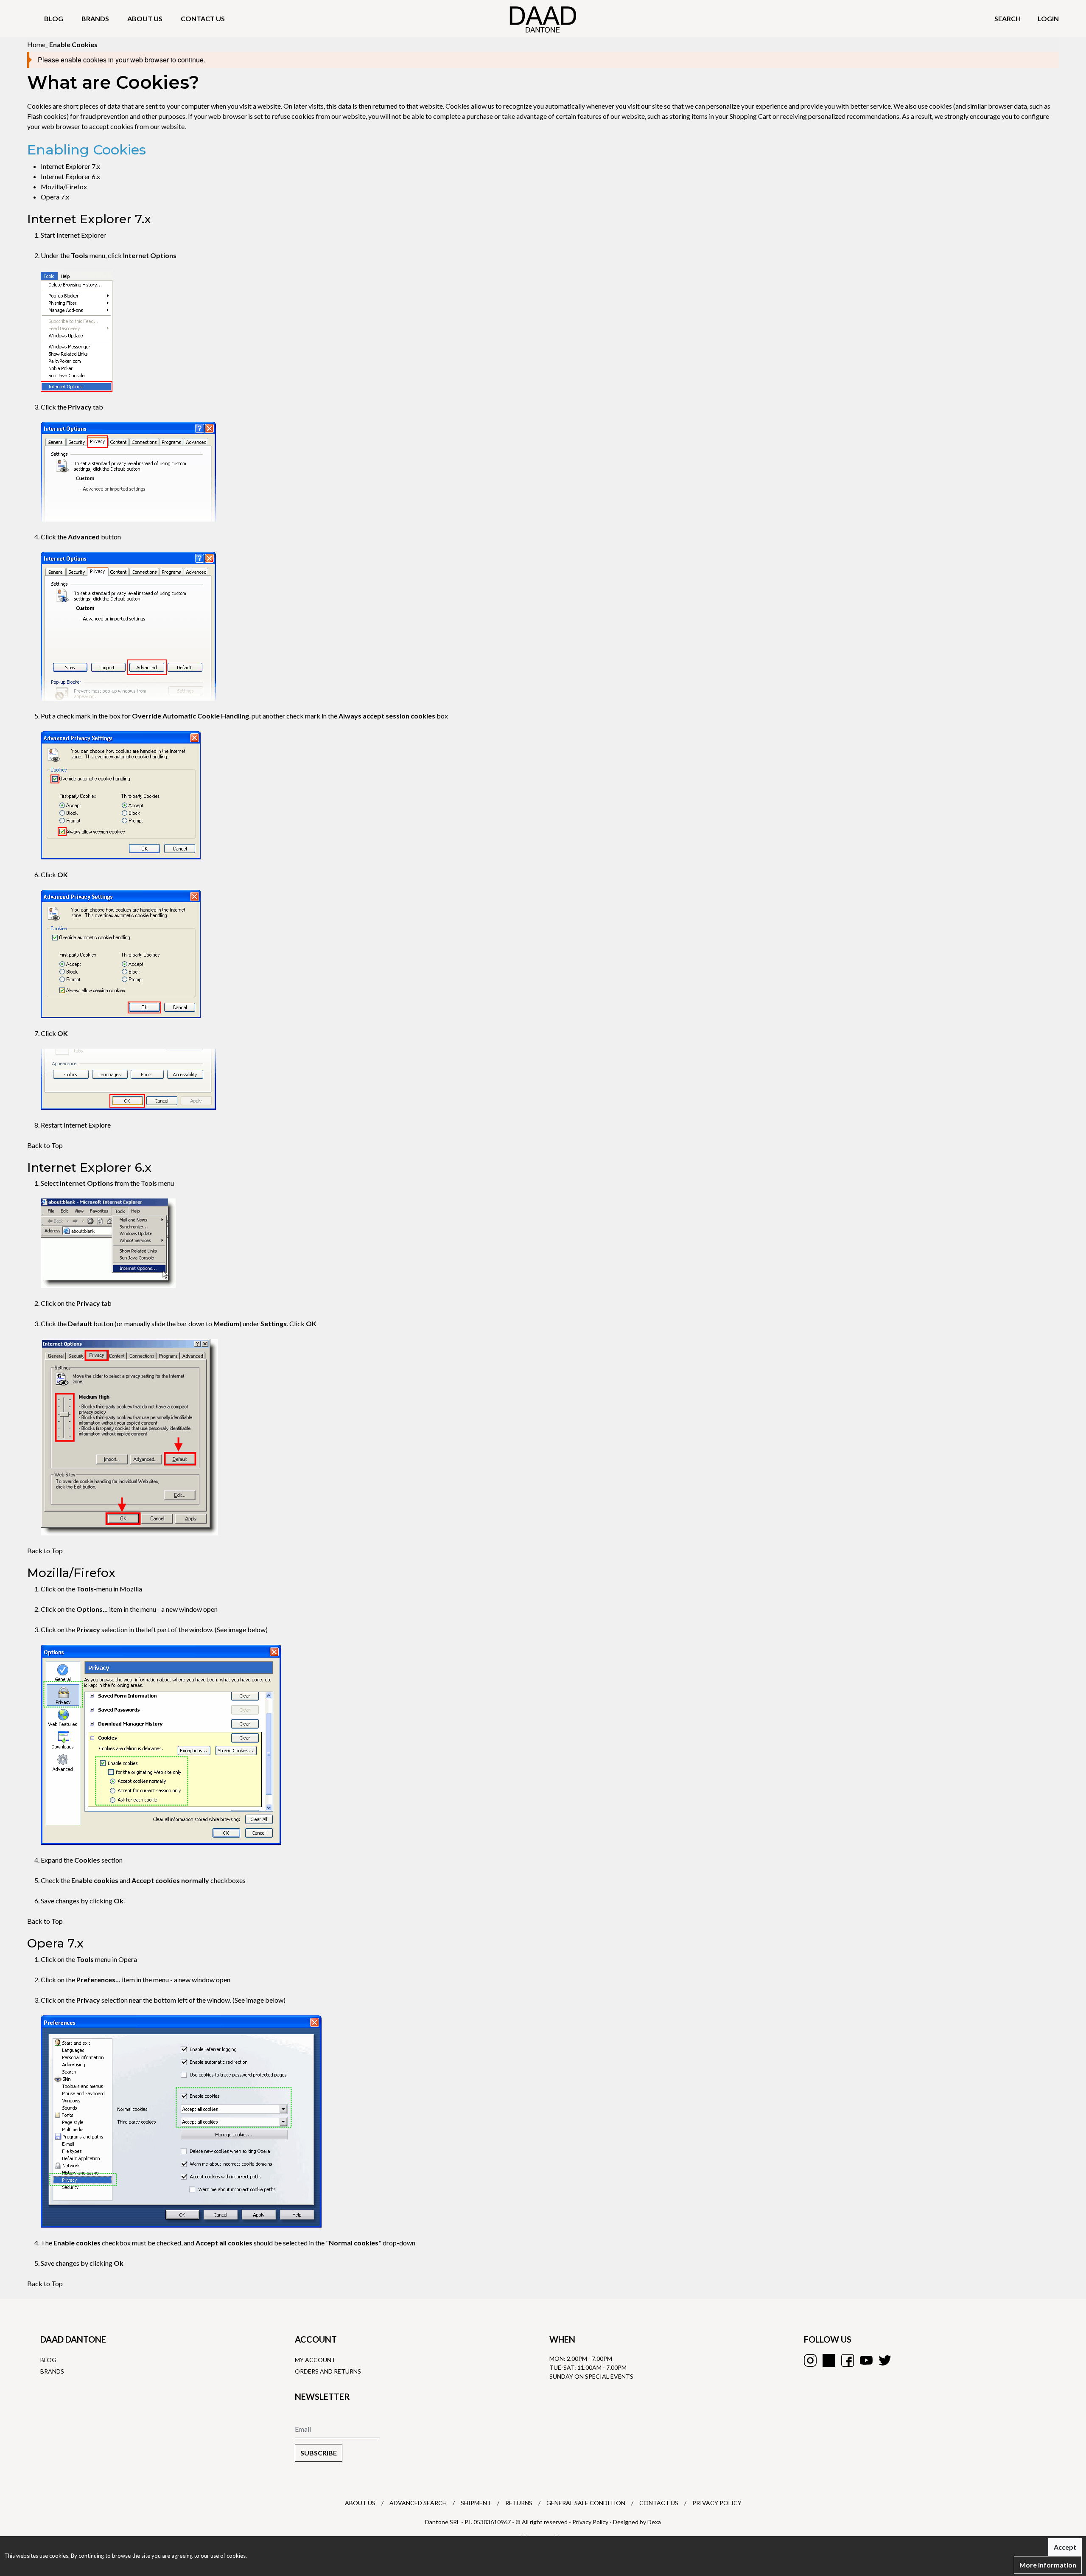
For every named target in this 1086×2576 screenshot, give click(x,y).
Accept (1065, 2547)
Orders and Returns (328, 2371)
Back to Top (45, 1145)
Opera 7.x (55, 197)
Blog (54, 18)
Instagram (810, 2360)
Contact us (203, 18)
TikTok (829, 2360)
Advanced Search (418, 2503)
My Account (315, 2360)
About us (145, 18)
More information (1048, 2565)
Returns (519, 2503)
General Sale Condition (586, 2503)
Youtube (866, 2360)
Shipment (476, 2503)
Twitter (885, 2360)
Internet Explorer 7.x (70, 166)
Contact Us (659, 2503)
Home (36, 44)
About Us (360, 2503)
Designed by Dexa (637, 2522)
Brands (95, 18)
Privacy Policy (717, 2503)
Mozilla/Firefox (64, 187)
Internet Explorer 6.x (70, 176)
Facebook (848, 2360)
